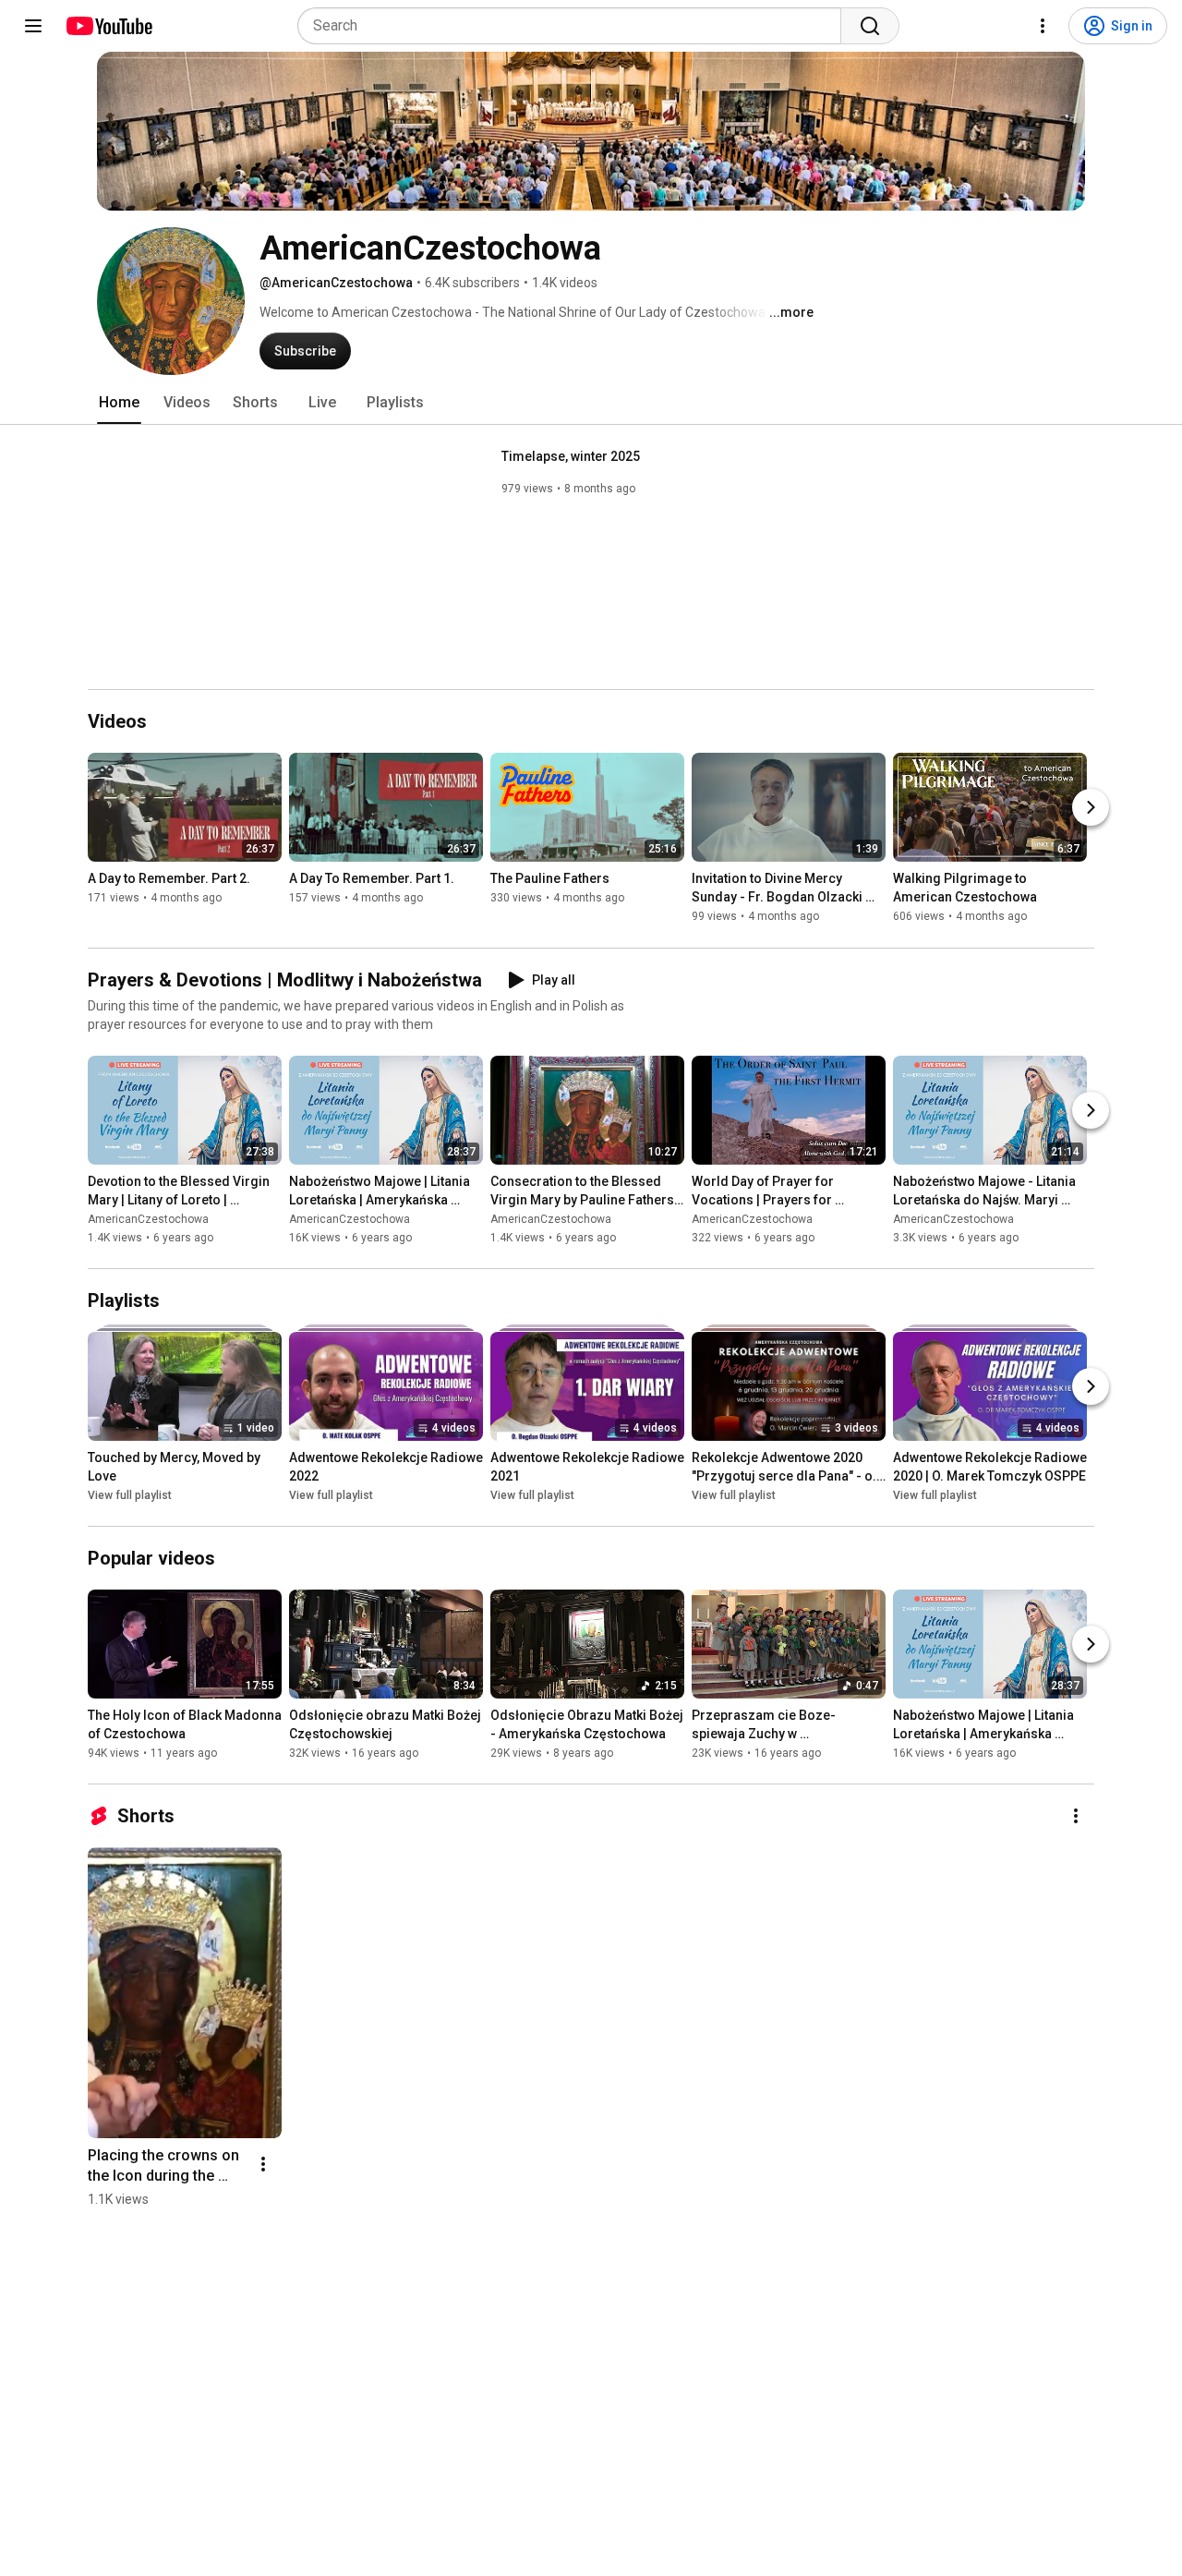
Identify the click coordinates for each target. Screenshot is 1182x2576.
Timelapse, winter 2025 (571, 456)
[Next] (1091, 808)
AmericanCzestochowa (148, 1219)
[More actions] (1076, 1816)
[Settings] (1043, 26)
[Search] (870, 26)
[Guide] (33, 26)
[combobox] (575, 26)
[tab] (119, 403)
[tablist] (591, 403)
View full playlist (130, 1495)
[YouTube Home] (109, 26)
